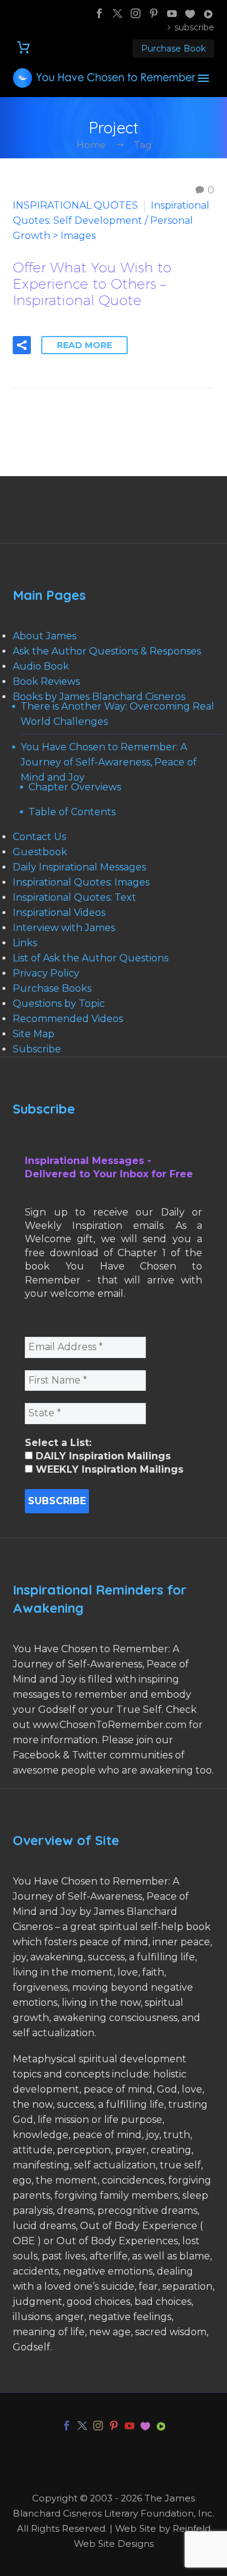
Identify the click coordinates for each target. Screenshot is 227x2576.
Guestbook (40, 852)
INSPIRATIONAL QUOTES (75, 205)
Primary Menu (203, 78)
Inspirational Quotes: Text (74, 897)
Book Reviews (46, 681)
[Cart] (24, 48)
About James (44, 636)
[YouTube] (172, 13)
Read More (84, 345)
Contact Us (39, 837)
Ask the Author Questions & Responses (107, 651)
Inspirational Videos (59, 913)
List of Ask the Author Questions (90, 958)
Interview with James (64, 928)
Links (25, 943)
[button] (22, 345)
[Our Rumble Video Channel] (208, 13)
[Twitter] (117, 13)
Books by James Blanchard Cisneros (99, 697)
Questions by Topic (59, 1004)
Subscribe (37, 1049)
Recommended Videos (68, 1019)
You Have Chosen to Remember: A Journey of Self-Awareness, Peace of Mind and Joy (109, 762)
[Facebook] (99, 13)
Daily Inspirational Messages (79, 867)
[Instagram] (136, 13)
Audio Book (41, 666)
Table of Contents (72, 812)
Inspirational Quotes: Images (81, 882)
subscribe (194, 27)
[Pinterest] (154, 13)
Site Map (34, 1034)
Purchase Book (173, 49)
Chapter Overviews (75, 787)
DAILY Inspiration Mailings (102, 1456)
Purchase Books (52, 988)
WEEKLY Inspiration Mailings (108, 1469)
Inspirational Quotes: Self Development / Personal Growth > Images (111, 220)
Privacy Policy (46, 973)
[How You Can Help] (190, 13)
